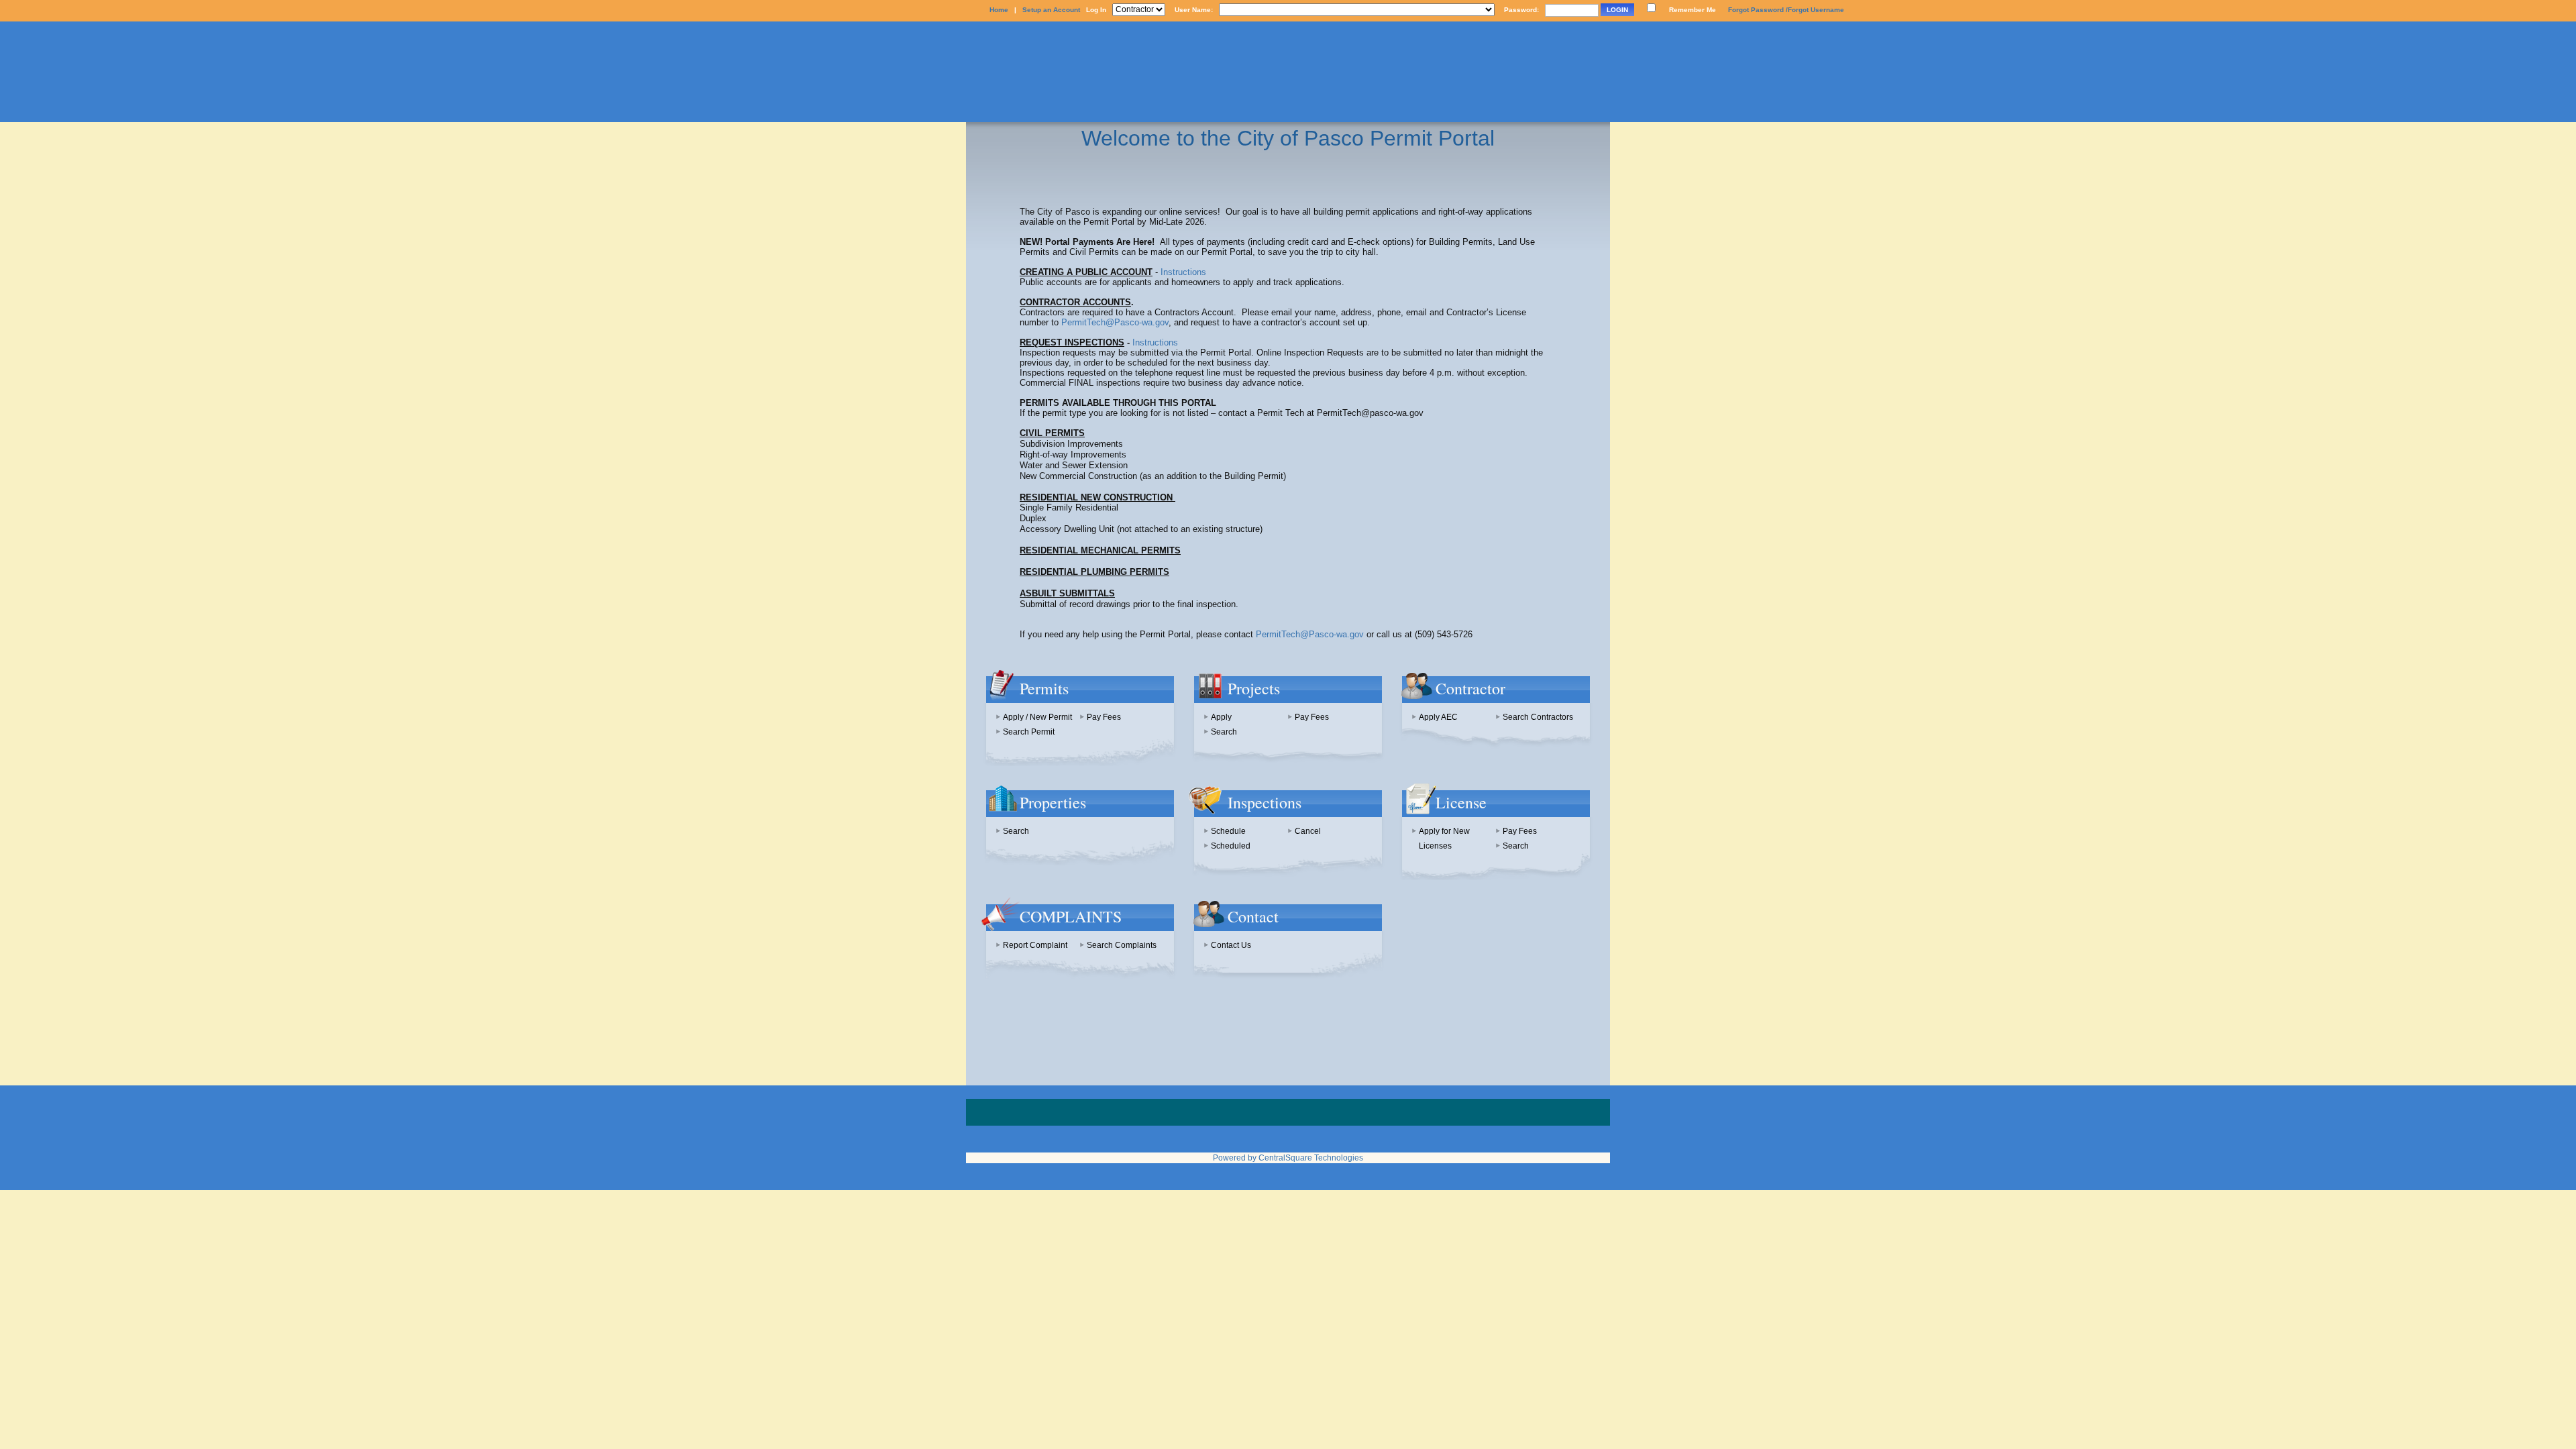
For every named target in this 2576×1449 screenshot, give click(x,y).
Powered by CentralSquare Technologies (1288, 1158)
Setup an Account (1051, 10)
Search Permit (1029, 732)
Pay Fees (1104, 717)
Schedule (1228, 831)
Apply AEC (1438, 717)
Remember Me (1693, 10)
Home (999, 10)
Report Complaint (1035, 945)
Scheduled (1231, 846)
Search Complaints (1122, 945)
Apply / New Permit (1037, 717)
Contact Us (1231, 945)
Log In (1096, 10)
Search (1224, 732)
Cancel (1308, 831)
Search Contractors (1538, 717)
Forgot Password (1756, 10)
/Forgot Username (1815, 10)
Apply (1221, 717)
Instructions (1183, 272)
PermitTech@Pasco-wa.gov (1115, 322)
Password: (1521, 10)
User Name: (1194, 10)
